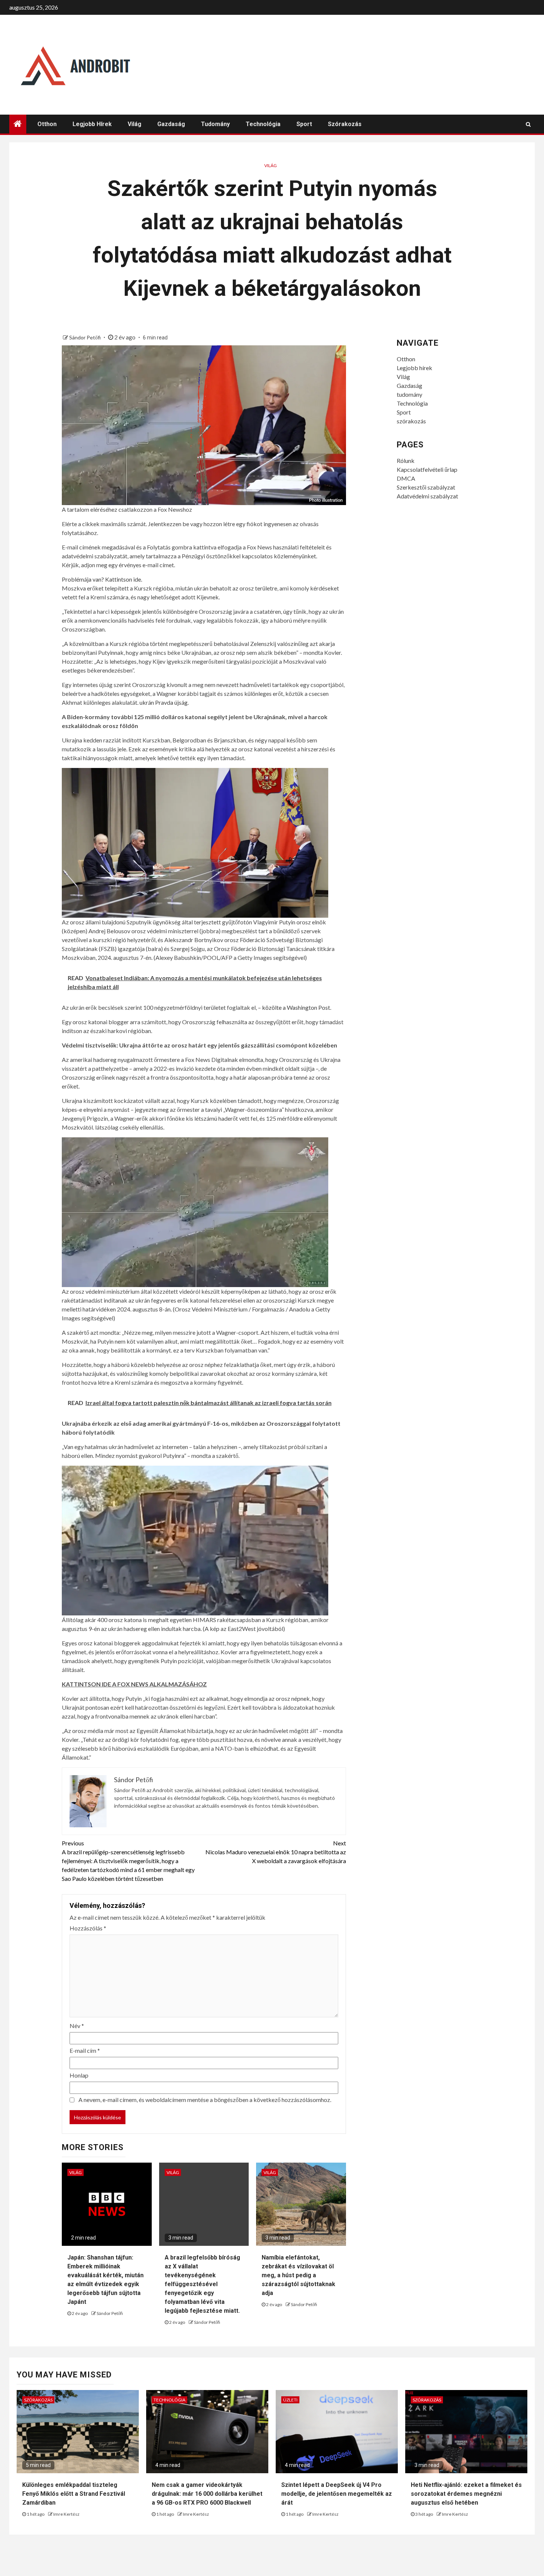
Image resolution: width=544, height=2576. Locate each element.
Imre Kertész (66, 2514)
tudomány (215, 124)
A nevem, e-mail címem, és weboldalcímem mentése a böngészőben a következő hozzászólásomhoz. (205, 2100)
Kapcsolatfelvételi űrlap (427, 469)
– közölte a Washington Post (294, 1007)
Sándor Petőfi (85, 337)
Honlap (79, 2075)
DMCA (406, 478)
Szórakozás (38, 2400)
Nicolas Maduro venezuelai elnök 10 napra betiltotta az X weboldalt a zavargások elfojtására (276, 1852)
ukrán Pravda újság (164, 702)
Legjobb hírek (92, 124)
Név (77, 2026)
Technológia (263, 124)
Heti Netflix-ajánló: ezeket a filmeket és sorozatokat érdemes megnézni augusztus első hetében (466, 2494)
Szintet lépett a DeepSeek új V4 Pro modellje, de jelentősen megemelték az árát (337, 2494)
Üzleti (290, 2400)
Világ (135, 124)
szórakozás (345, 124)
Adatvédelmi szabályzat (427, 496)
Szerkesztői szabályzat (426, 487)
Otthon (47, 124)
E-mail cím (85, 2050)
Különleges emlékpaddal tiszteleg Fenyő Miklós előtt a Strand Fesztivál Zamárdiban (74, 2494)
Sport (304, 124)
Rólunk (406, 461)
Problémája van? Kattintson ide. (102, 579)
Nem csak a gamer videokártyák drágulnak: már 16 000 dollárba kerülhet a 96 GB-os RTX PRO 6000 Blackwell (207, 2494)
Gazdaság (171, 124)
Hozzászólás (88, 1928)
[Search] (528, 124)
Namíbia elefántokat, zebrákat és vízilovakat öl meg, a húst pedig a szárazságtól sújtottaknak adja (298, 2275)
